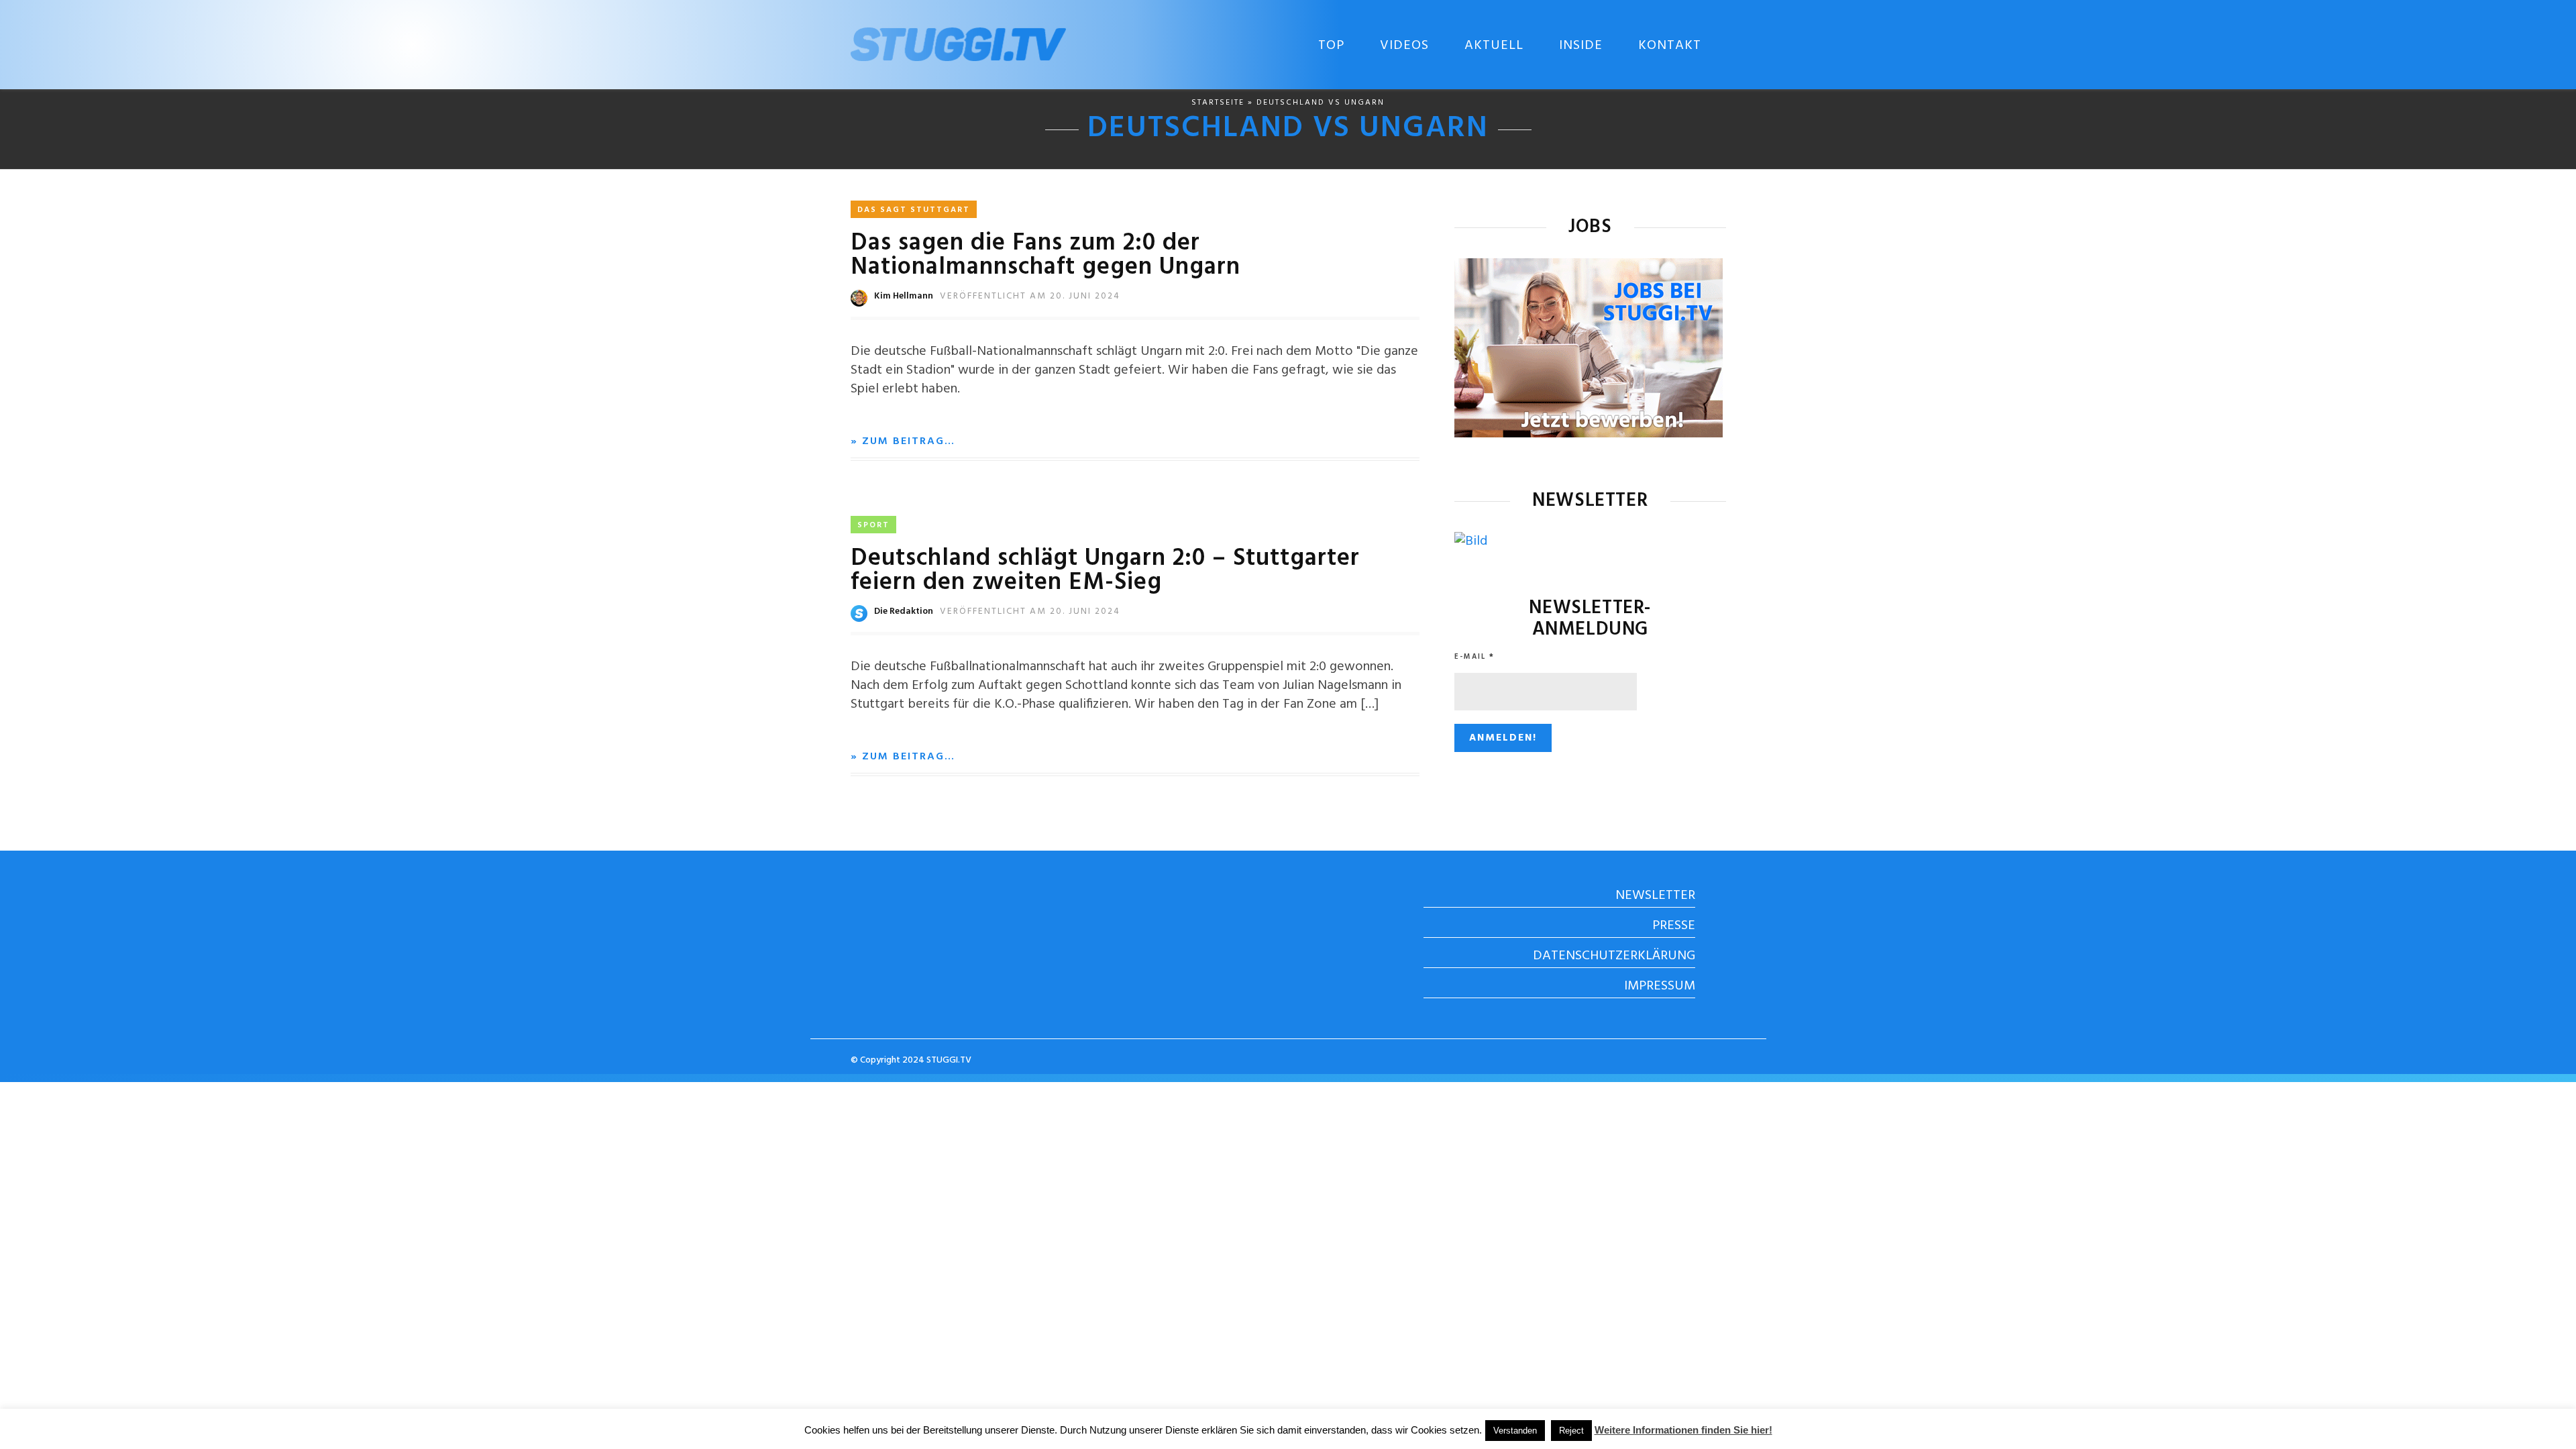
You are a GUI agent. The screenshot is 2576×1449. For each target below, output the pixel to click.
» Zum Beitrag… (903, 441)
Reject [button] (1571, 1431)
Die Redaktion (904, 611)
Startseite (1218, 103)
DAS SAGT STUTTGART (914, 210)
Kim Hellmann (904, 296)
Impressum (1660, 986)
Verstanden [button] (1515, 1431)
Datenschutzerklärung (1614, 956)
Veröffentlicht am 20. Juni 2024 (1030, 296)
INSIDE (1581, 46)
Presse (1674, 926)
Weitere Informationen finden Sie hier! (1683, 1430)
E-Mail (1474, 657)
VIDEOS (1404, 46)
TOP (1331, 46)
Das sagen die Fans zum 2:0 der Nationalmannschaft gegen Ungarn (1045, 256)
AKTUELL (1494, 46)
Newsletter (1655, 896)
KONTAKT (1670, 46)
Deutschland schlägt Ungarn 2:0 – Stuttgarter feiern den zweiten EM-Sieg (1105, 571)
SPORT (873, 525)
